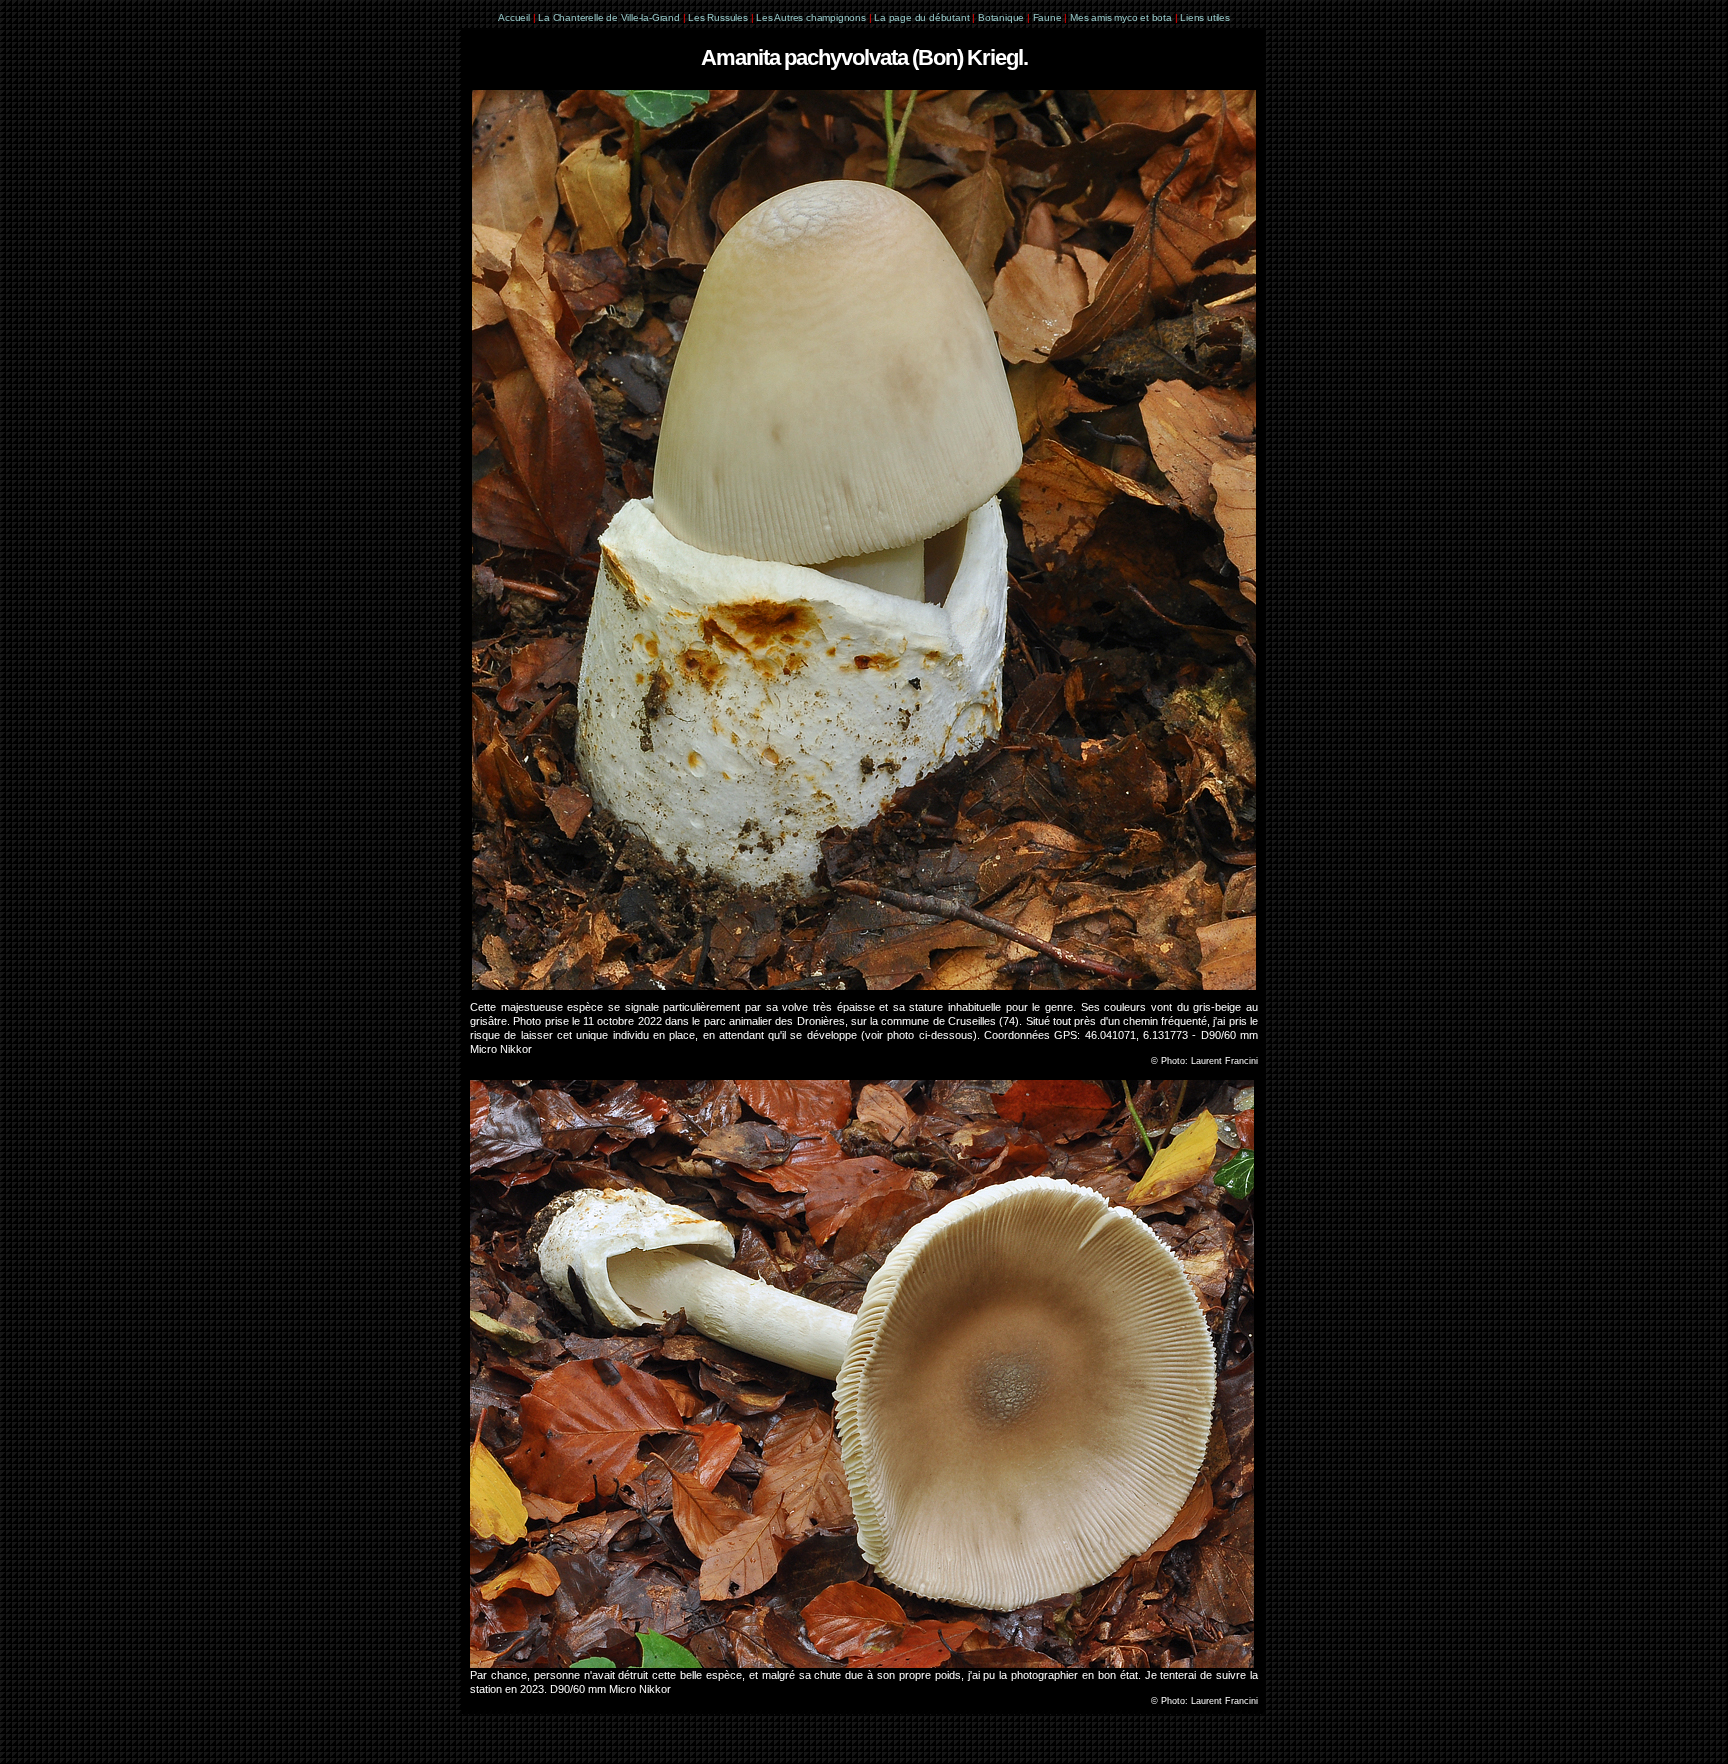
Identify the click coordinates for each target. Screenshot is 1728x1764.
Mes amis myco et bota (1121, 17)
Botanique (1001, 17)
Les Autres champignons (811, 17)
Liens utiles (1205, 17)
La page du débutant (921, 17)
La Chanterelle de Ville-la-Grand (610, 17)
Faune (1047, 17)
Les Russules (718, 17)
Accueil (514, 17)
